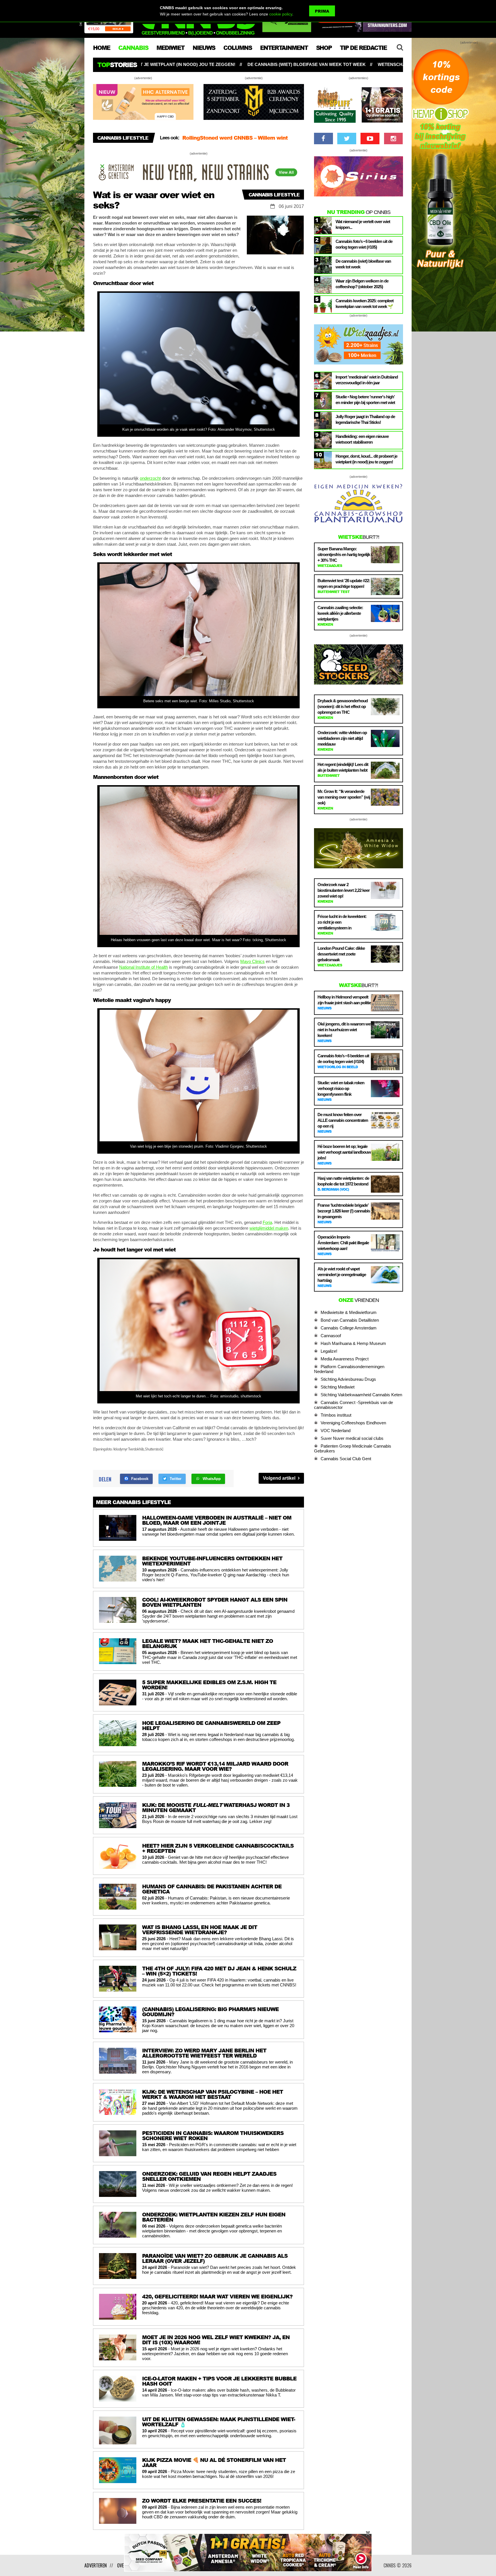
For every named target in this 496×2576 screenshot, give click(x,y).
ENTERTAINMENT (284, 48)
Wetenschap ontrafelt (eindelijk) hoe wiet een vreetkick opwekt (233, 64)
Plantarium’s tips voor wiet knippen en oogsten (386, 64)
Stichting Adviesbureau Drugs (348, 1379)
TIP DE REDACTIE (363, 48)
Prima (322, 11)
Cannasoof (331, 1336)
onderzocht (150, 478)
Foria (267, 1222)
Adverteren (96, 2565)
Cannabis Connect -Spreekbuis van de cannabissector (353, 1405)
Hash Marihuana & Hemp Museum (353, 1343)
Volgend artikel (280, 1478)
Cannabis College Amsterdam (349, 1328)
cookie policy (281, 14)
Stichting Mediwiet (338, 1387)
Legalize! (329, 1351)
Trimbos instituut (336, 1415)
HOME (101, 48)
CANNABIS (133, 48)
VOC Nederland (336, 1431)
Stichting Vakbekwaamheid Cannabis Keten (361, 1395)
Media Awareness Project (345, 1359)
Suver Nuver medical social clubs (352, 1438)
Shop (324, 48)
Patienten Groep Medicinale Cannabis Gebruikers (353, 1448)
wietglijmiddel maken (269, 1228)
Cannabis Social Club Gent (346, 1459)
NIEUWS (204, 48)
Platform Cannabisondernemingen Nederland (349, 1369)
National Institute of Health (144, 967)
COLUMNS (238, 48)
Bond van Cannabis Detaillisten (350, 1320)
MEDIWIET (170, 48)
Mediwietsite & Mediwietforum (349, 1312)
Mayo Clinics (252, 961)
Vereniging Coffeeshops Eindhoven (353, 1423)
